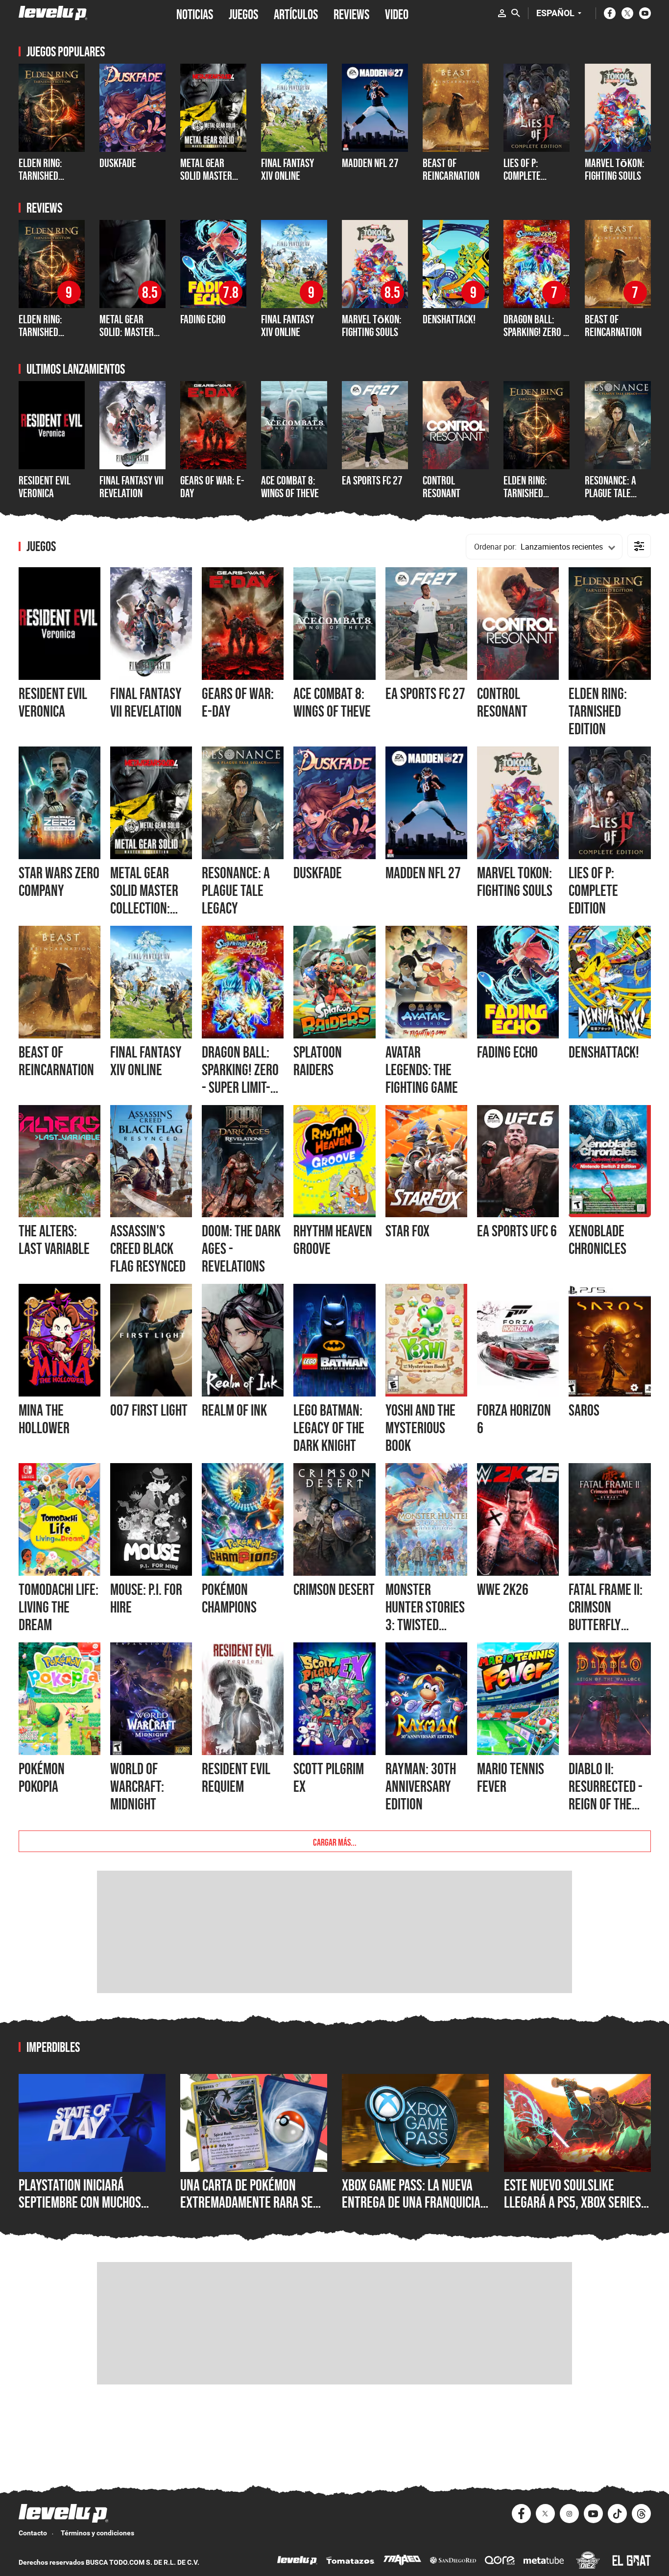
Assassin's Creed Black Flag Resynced (148, 1249)
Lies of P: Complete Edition (522, 176)
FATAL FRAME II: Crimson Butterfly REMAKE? (606, 1616)
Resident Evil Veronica (45, 487)
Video (397, 13)
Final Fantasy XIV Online (287, 169)
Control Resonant (442, 487)
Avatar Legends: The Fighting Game (422, 1070)
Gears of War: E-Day (212, 487)
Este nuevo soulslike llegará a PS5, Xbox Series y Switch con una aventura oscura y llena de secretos (577, 2211)
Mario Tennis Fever (511, 1778)
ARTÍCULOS (296, 13)
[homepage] (53, 13)
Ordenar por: (495, 547)
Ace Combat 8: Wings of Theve (290, 487)
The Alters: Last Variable (54, 1240)
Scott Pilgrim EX (329, 1778)
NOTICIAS (195, 13)
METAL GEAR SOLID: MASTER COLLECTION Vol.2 (132, 332)
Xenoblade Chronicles (597, 1240)
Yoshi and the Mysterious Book (420, 1428)
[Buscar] (516, 13)
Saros (584, 1410)
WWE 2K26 (503, 1589)
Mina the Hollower (44, 1419)
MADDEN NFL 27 (370, 163)
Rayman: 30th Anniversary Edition (421, 1786)
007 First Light (149, 1410)
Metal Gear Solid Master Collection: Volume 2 (206, 182)
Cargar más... (335, 1841)
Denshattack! (449, 319)
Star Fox (407, 1231)
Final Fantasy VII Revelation (131, 487)
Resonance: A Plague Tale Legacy (610, 493)
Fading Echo (203, 319)
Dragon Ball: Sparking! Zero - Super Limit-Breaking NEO (535, 338)
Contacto (33, 2533)
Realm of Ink (234, 1410)
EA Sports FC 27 (372, 480)
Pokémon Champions (229, 1598)
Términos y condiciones (97, 2533)
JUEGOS (243, 13)
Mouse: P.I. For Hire (146, 1598)
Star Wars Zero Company (59, 882)
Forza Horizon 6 (514, 1419)
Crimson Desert (334, 1589)
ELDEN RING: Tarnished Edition (40, 176)
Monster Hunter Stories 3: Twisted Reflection (425, 1616)
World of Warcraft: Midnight (137, 1786)
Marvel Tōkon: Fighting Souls (615, 169)
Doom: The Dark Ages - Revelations (241, 1249)
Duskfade (118, 163)
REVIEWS (351, 13)
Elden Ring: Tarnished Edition (525, 493)
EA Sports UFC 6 (517, 1231)
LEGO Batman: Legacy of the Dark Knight (329, 1428)
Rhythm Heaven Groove (333, 1240)
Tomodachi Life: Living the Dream (59, 1607)
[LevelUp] (297, 2562)
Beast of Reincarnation (451, 169)
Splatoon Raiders (318, 1061)
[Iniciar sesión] (502, 13)
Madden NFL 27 (423, 873)
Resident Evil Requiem (236, 1778)
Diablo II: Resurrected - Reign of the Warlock (606, 1795)
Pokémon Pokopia (42, 1778)
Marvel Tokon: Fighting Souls (515, 882)
